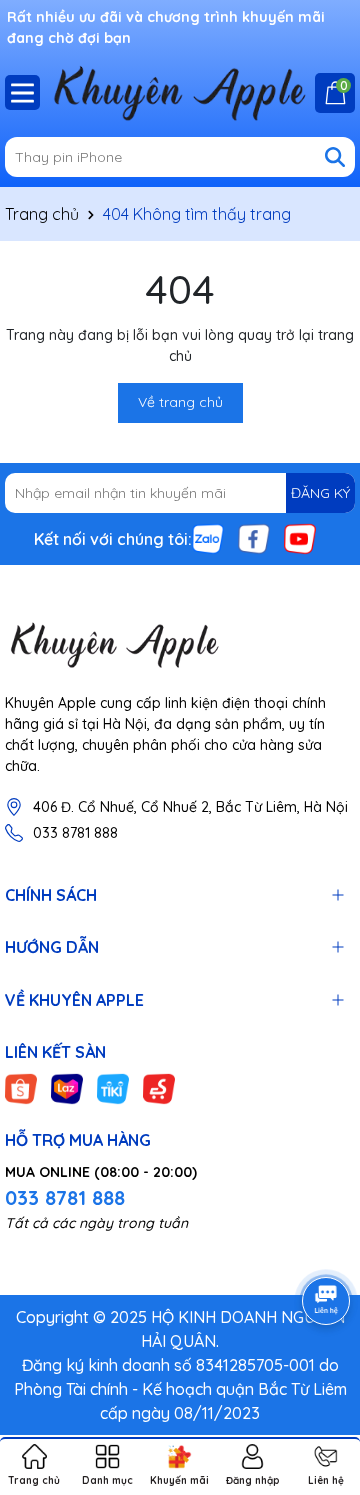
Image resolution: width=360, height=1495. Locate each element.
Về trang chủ (180, 402)
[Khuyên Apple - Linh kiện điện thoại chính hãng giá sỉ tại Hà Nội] (180, 92)
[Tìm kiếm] (335, 157)
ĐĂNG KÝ (320, 493)
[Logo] (180, 644)
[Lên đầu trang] (320, 1375)
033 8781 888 (75, 833)
